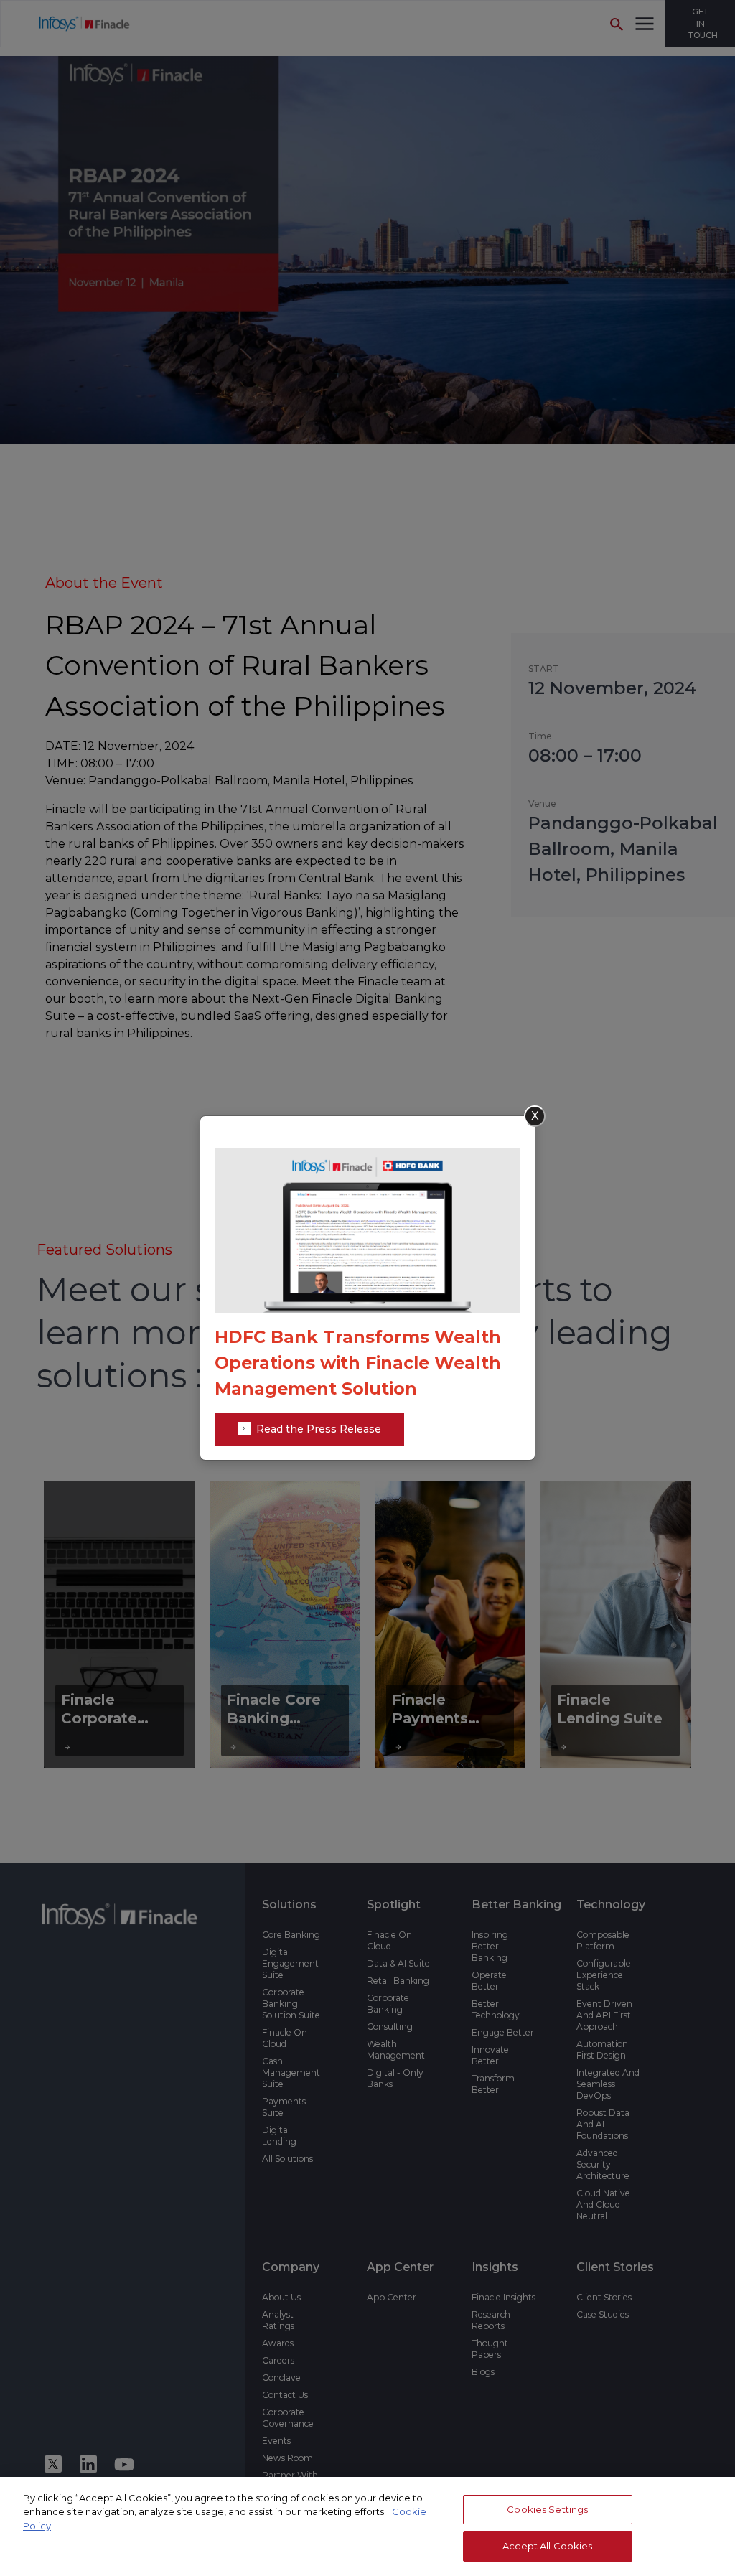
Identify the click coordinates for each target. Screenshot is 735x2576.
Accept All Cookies (547, 2546)
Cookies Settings (547, 2509)
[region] (367, 2526)
